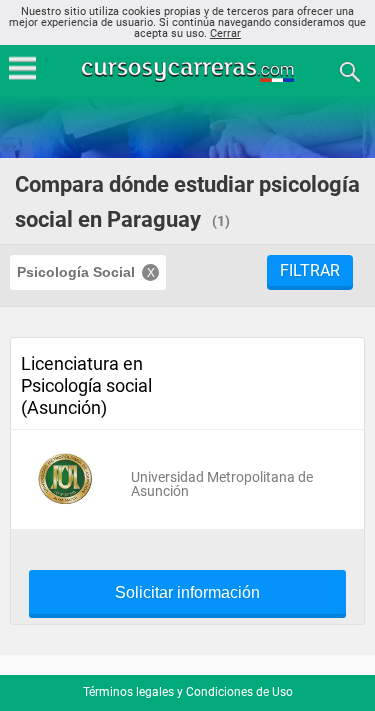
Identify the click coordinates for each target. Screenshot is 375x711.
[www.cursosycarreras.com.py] (190, 70)
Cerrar (225, 33)
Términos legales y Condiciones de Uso (188, 692)
